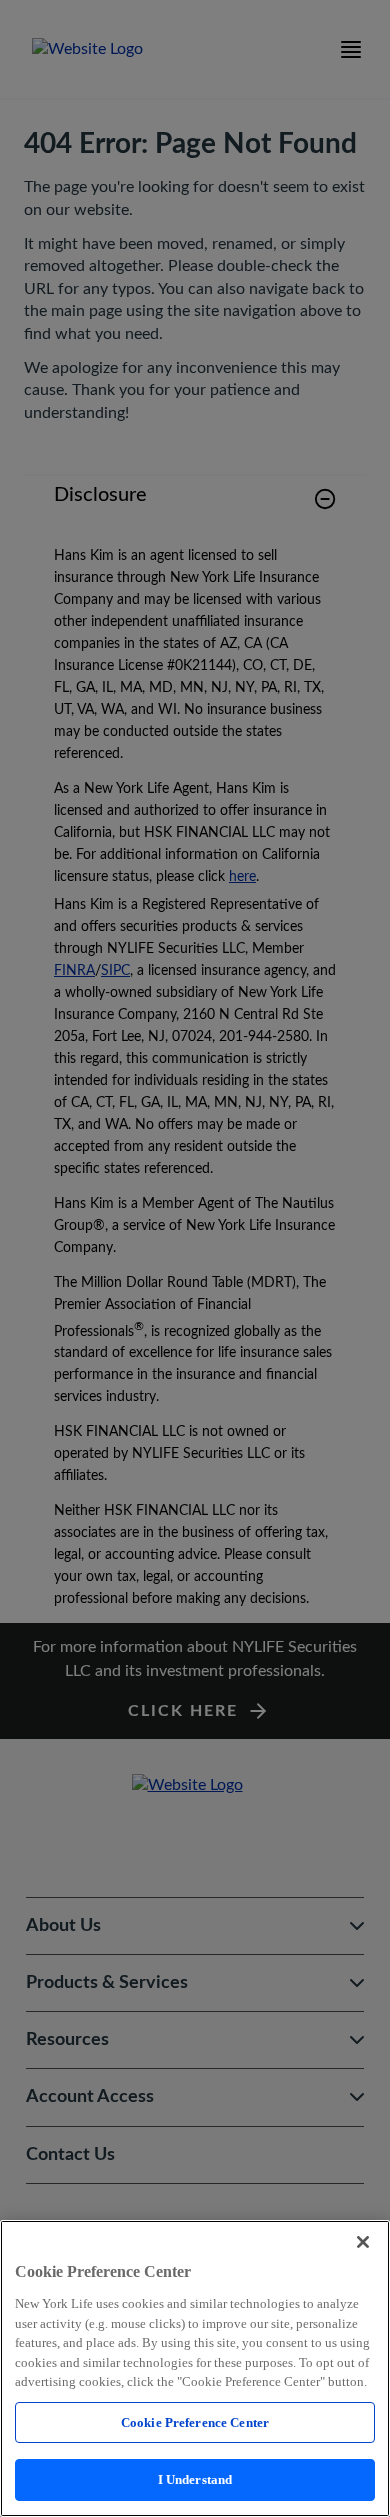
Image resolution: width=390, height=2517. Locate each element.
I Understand (195, 2479)
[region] (195, 2368)
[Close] (363, 2242)
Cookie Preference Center (195, 2422)
